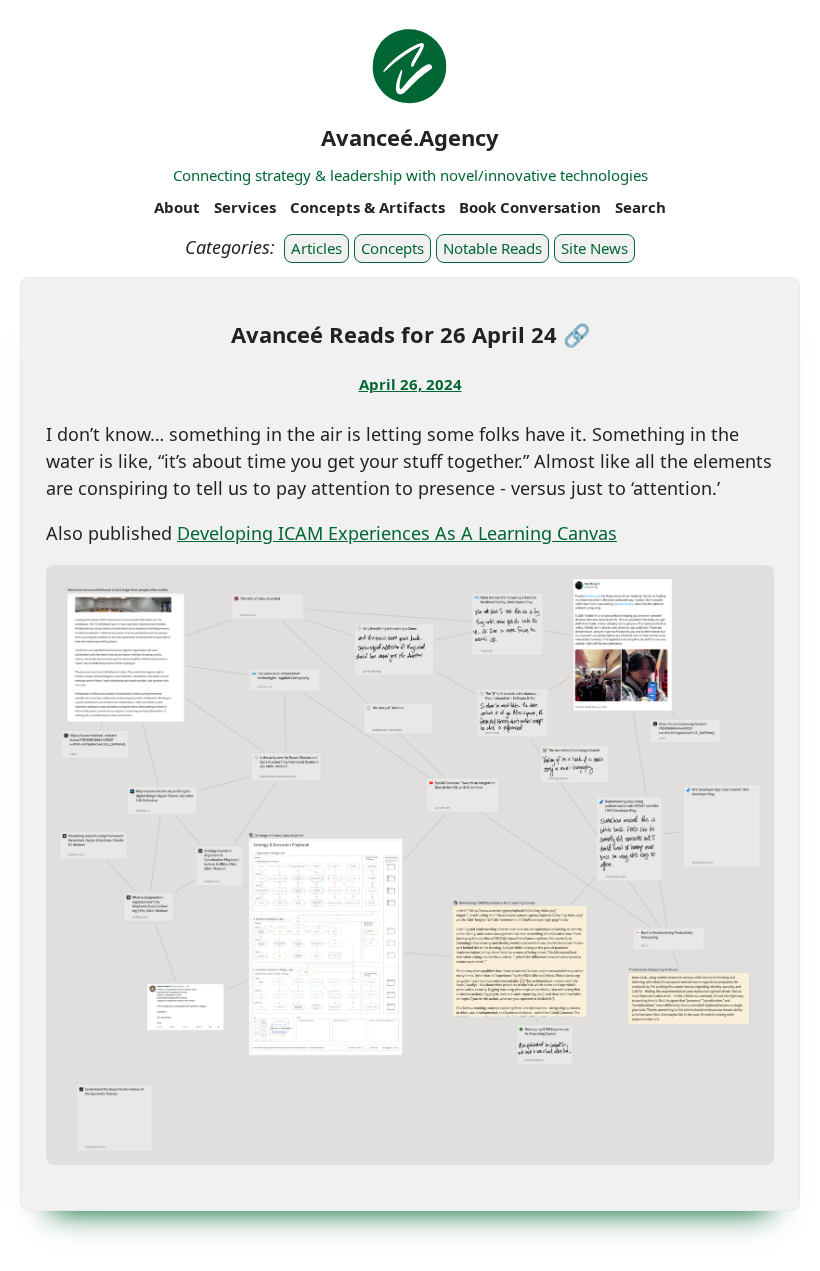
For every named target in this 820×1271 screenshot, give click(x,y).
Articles (316, 248)
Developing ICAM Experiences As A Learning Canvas (397, 533)
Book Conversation (530, 207)
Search (640, 207)
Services (245, 207)
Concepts (392, 248)
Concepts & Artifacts (367, 207)
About (177, 207)
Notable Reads (492, 248)
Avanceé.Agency (410, 137)
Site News (594, 248)
